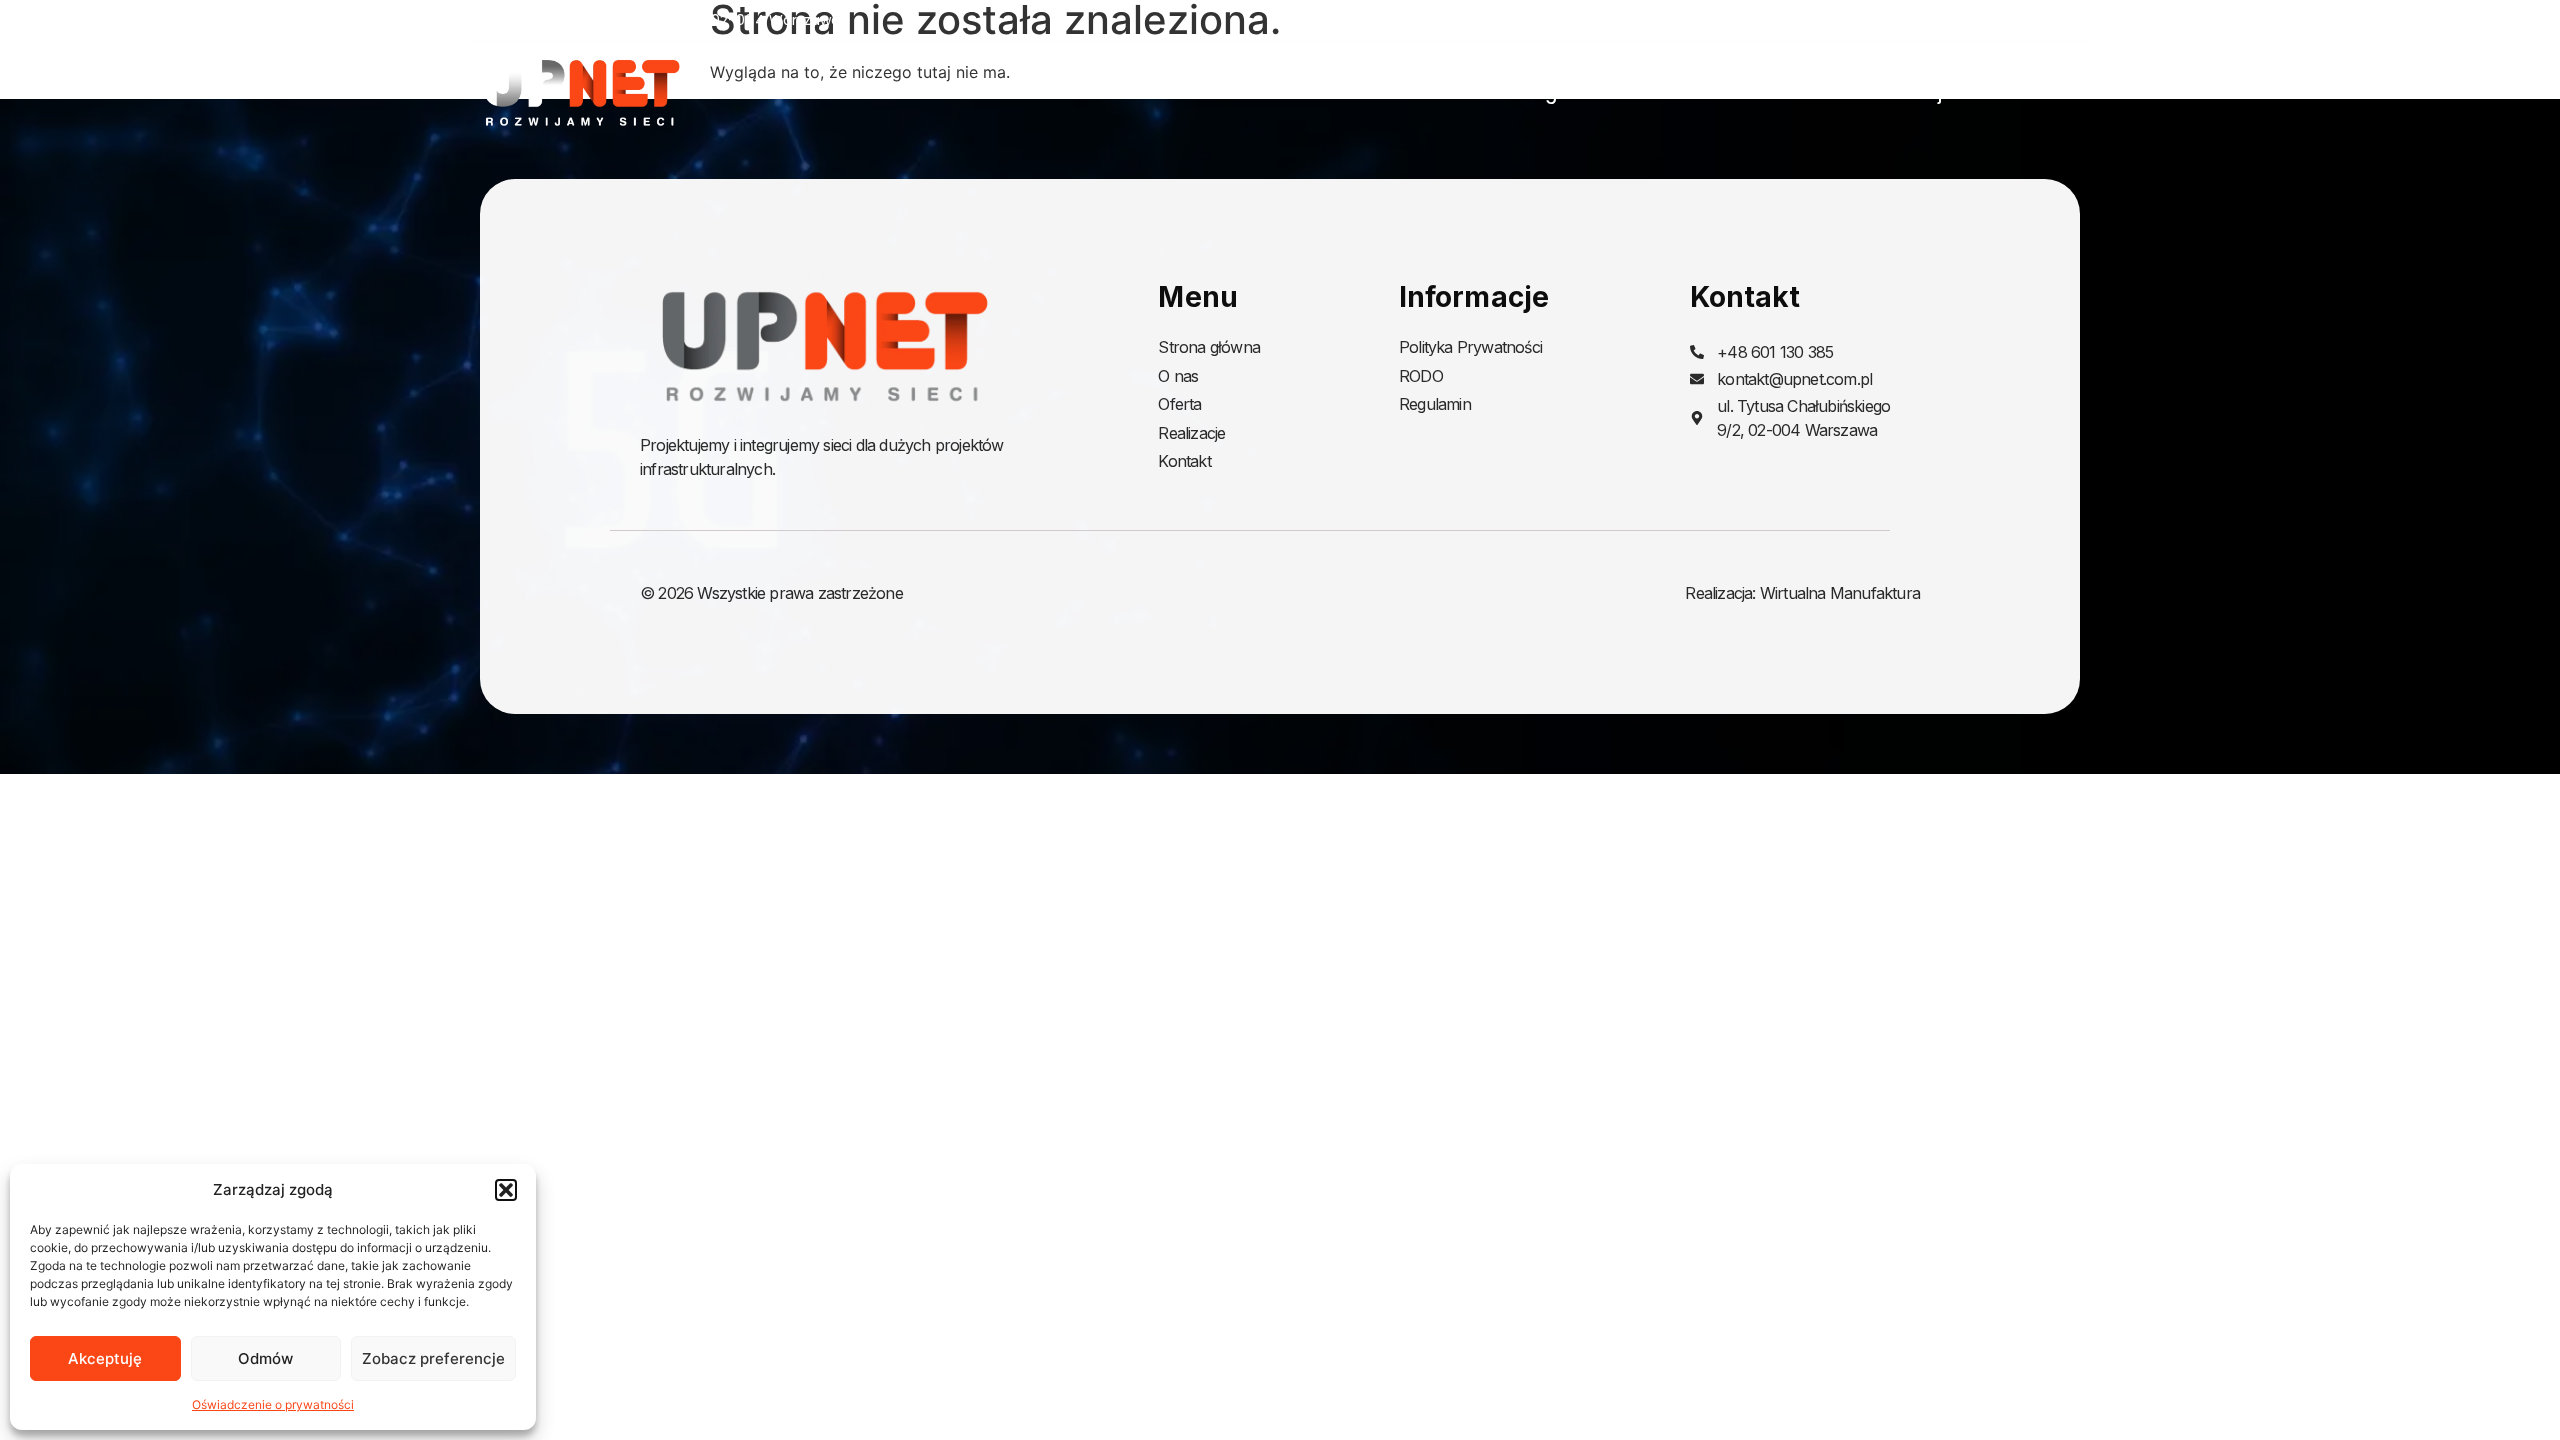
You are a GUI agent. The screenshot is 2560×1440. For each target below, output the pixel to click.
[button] (506, 1190)
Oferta (1770, 93)
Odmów (265, 1358)
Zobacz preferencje (433, 1358)
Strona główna (1546, 93)
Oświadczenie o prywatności (273, 1404)
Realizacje (1909, 93)
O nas (1675, 93)
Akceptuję (105, 1358)
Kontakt (2055, 93)
